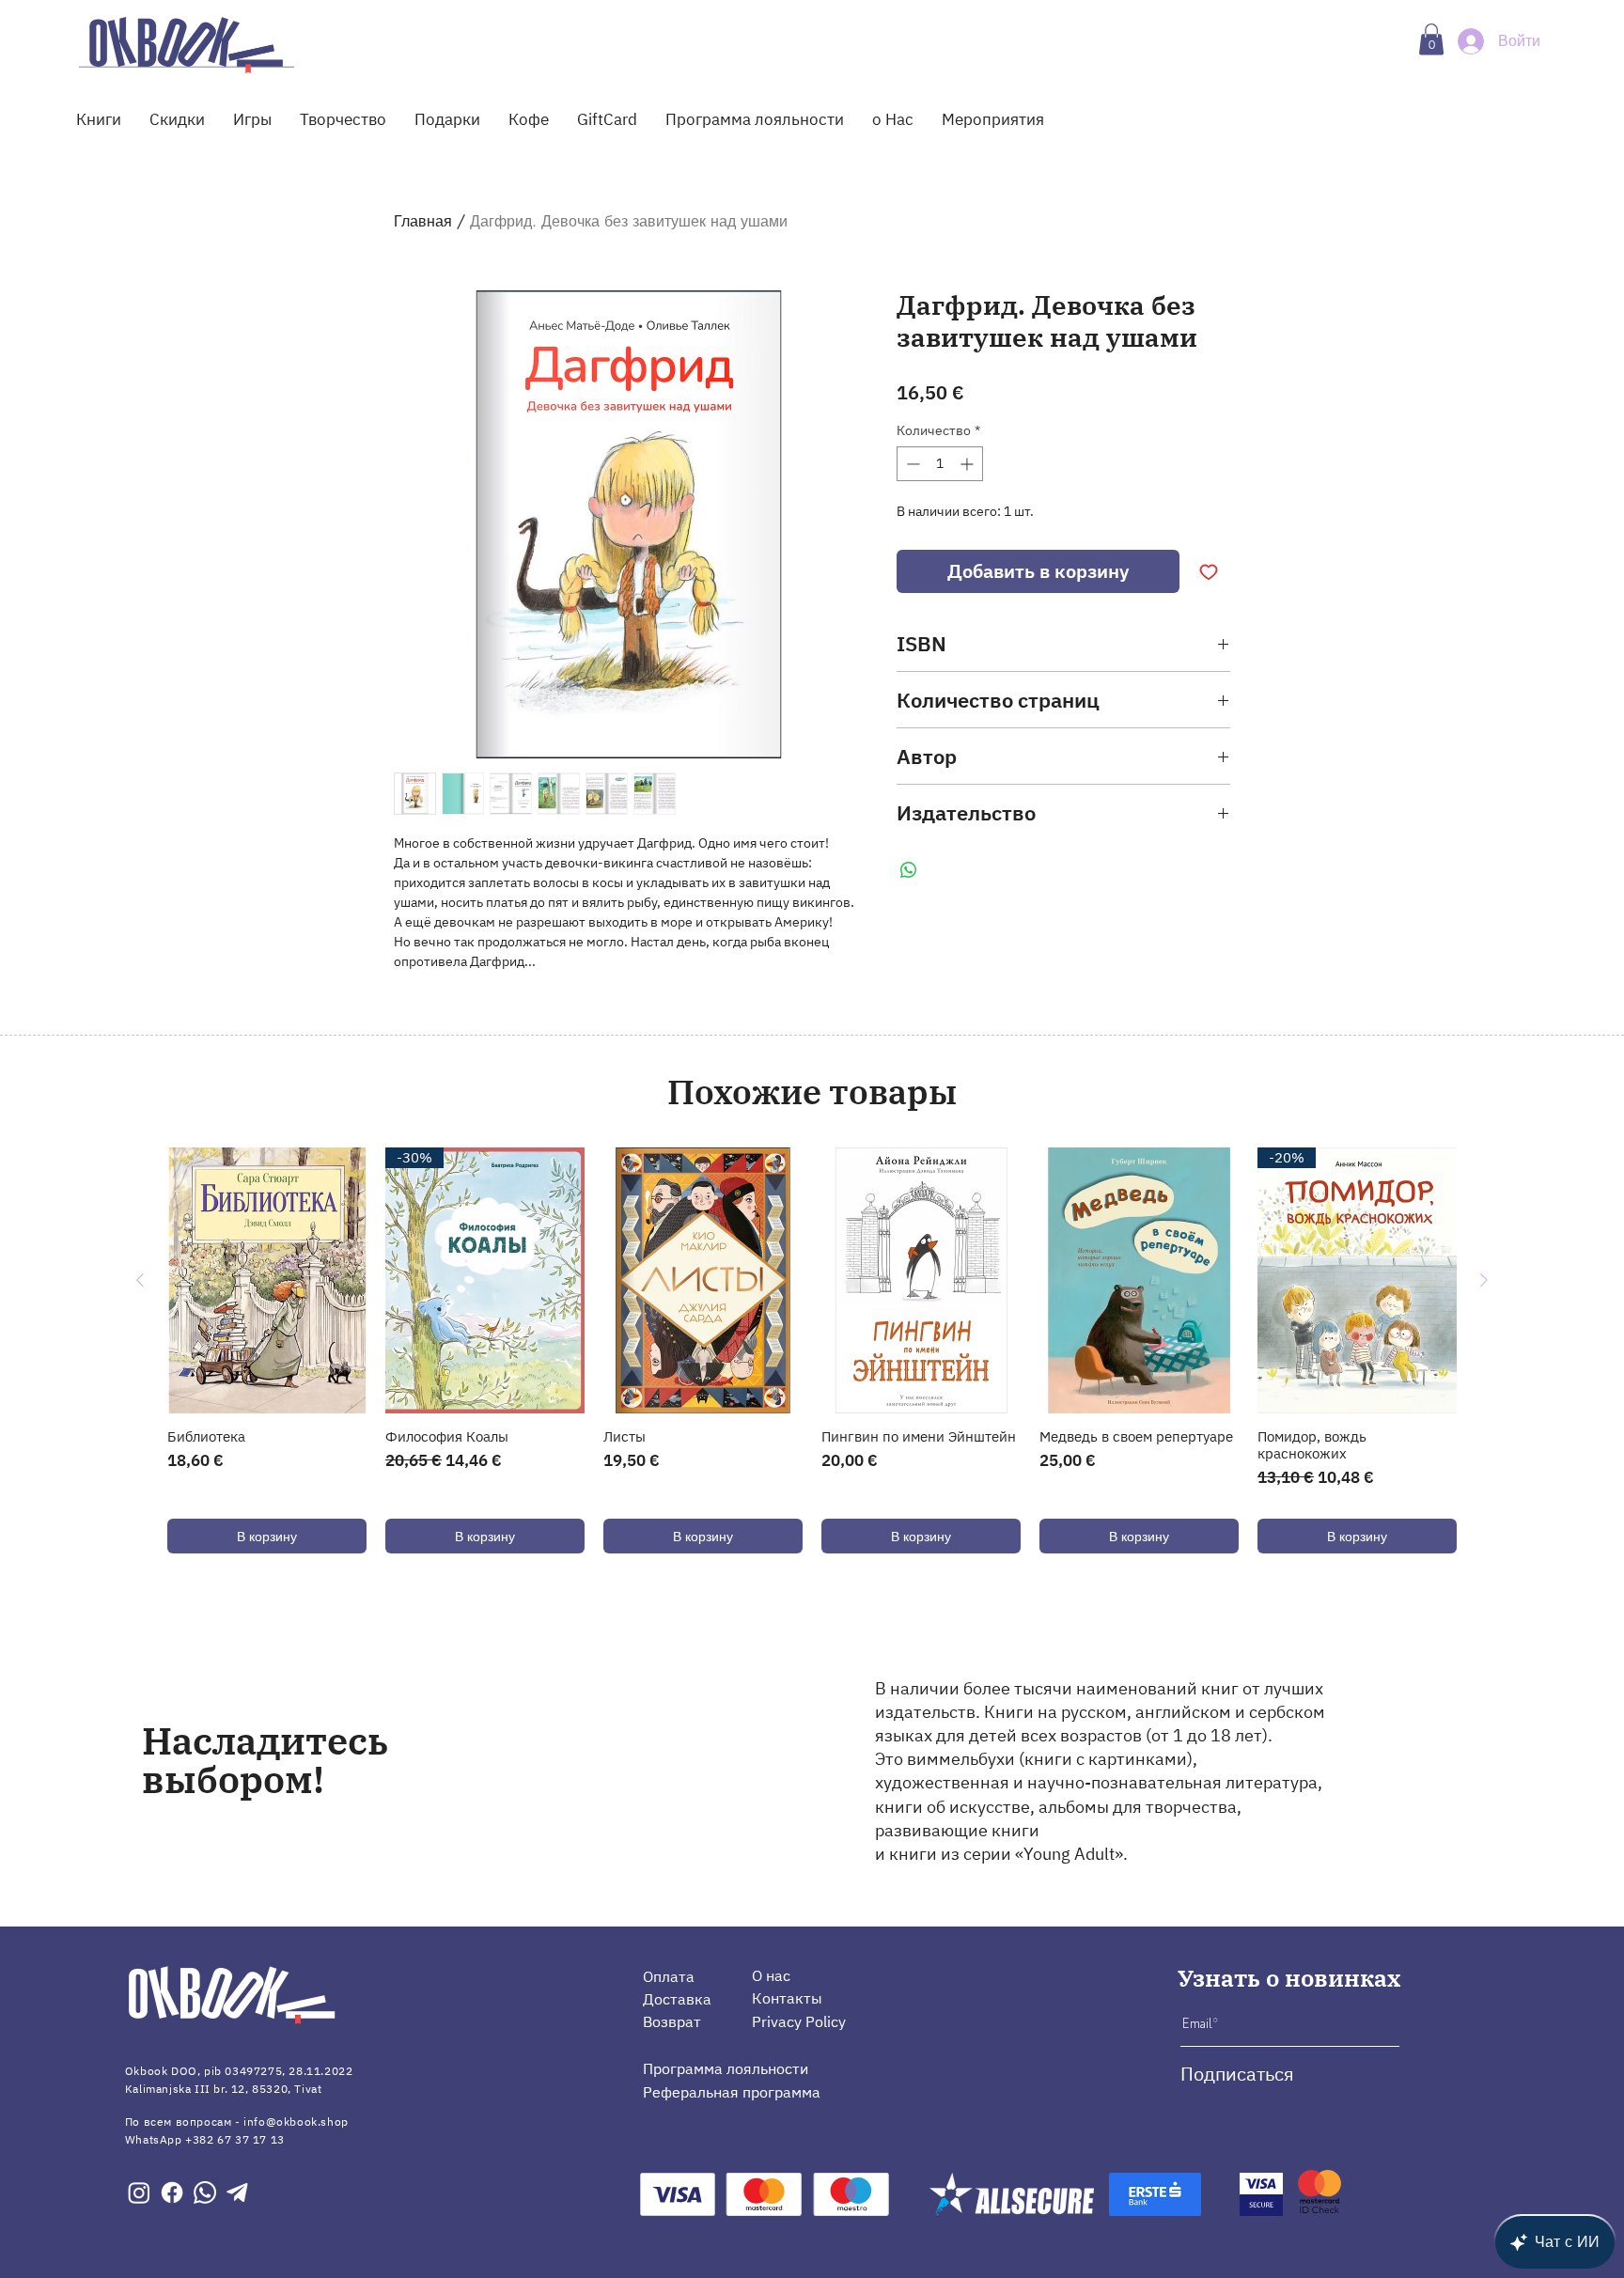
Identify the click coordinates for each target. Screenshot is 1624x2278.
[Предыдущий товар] (140, 1280)
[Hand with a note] (187, 45)
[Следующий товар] (1484, 1280)
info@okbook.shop (296, 2122)
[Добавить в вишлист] (1209, 571)
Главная (423, 221)
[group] (812, 1350)
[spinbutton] (940, 464)
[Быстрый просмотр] (267, 1280)
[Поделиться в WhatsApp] (909, 870)
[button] (1431, 39)
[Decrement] (911, 464)
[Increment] (968, 464)
